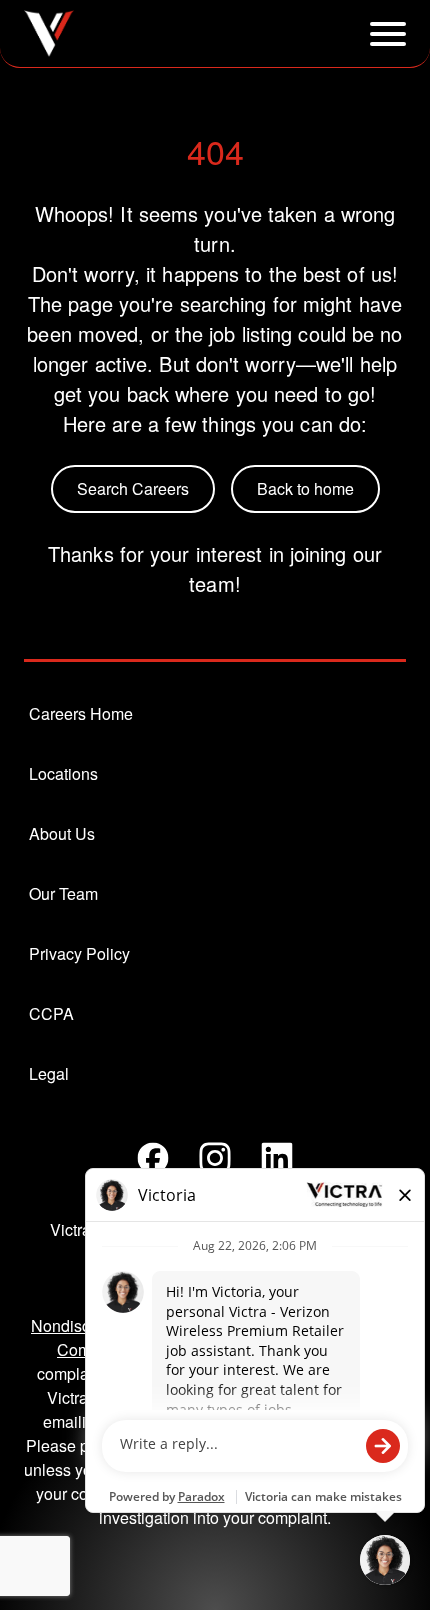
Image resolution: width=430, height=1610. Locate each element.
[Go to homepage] (49, 33)
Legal (49, 1073)
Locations (63, 773)
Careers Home (81, 713)
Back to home (305, 488)
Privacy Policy (79, 953)
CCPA (51, 1013)
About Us (62, 833)
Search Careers (133, 488)
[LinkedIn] (277, 1158)
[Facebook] (153, 1158)
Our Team (63, 893)
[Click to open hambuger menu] (388, 34)
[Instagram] (215, 1158)
